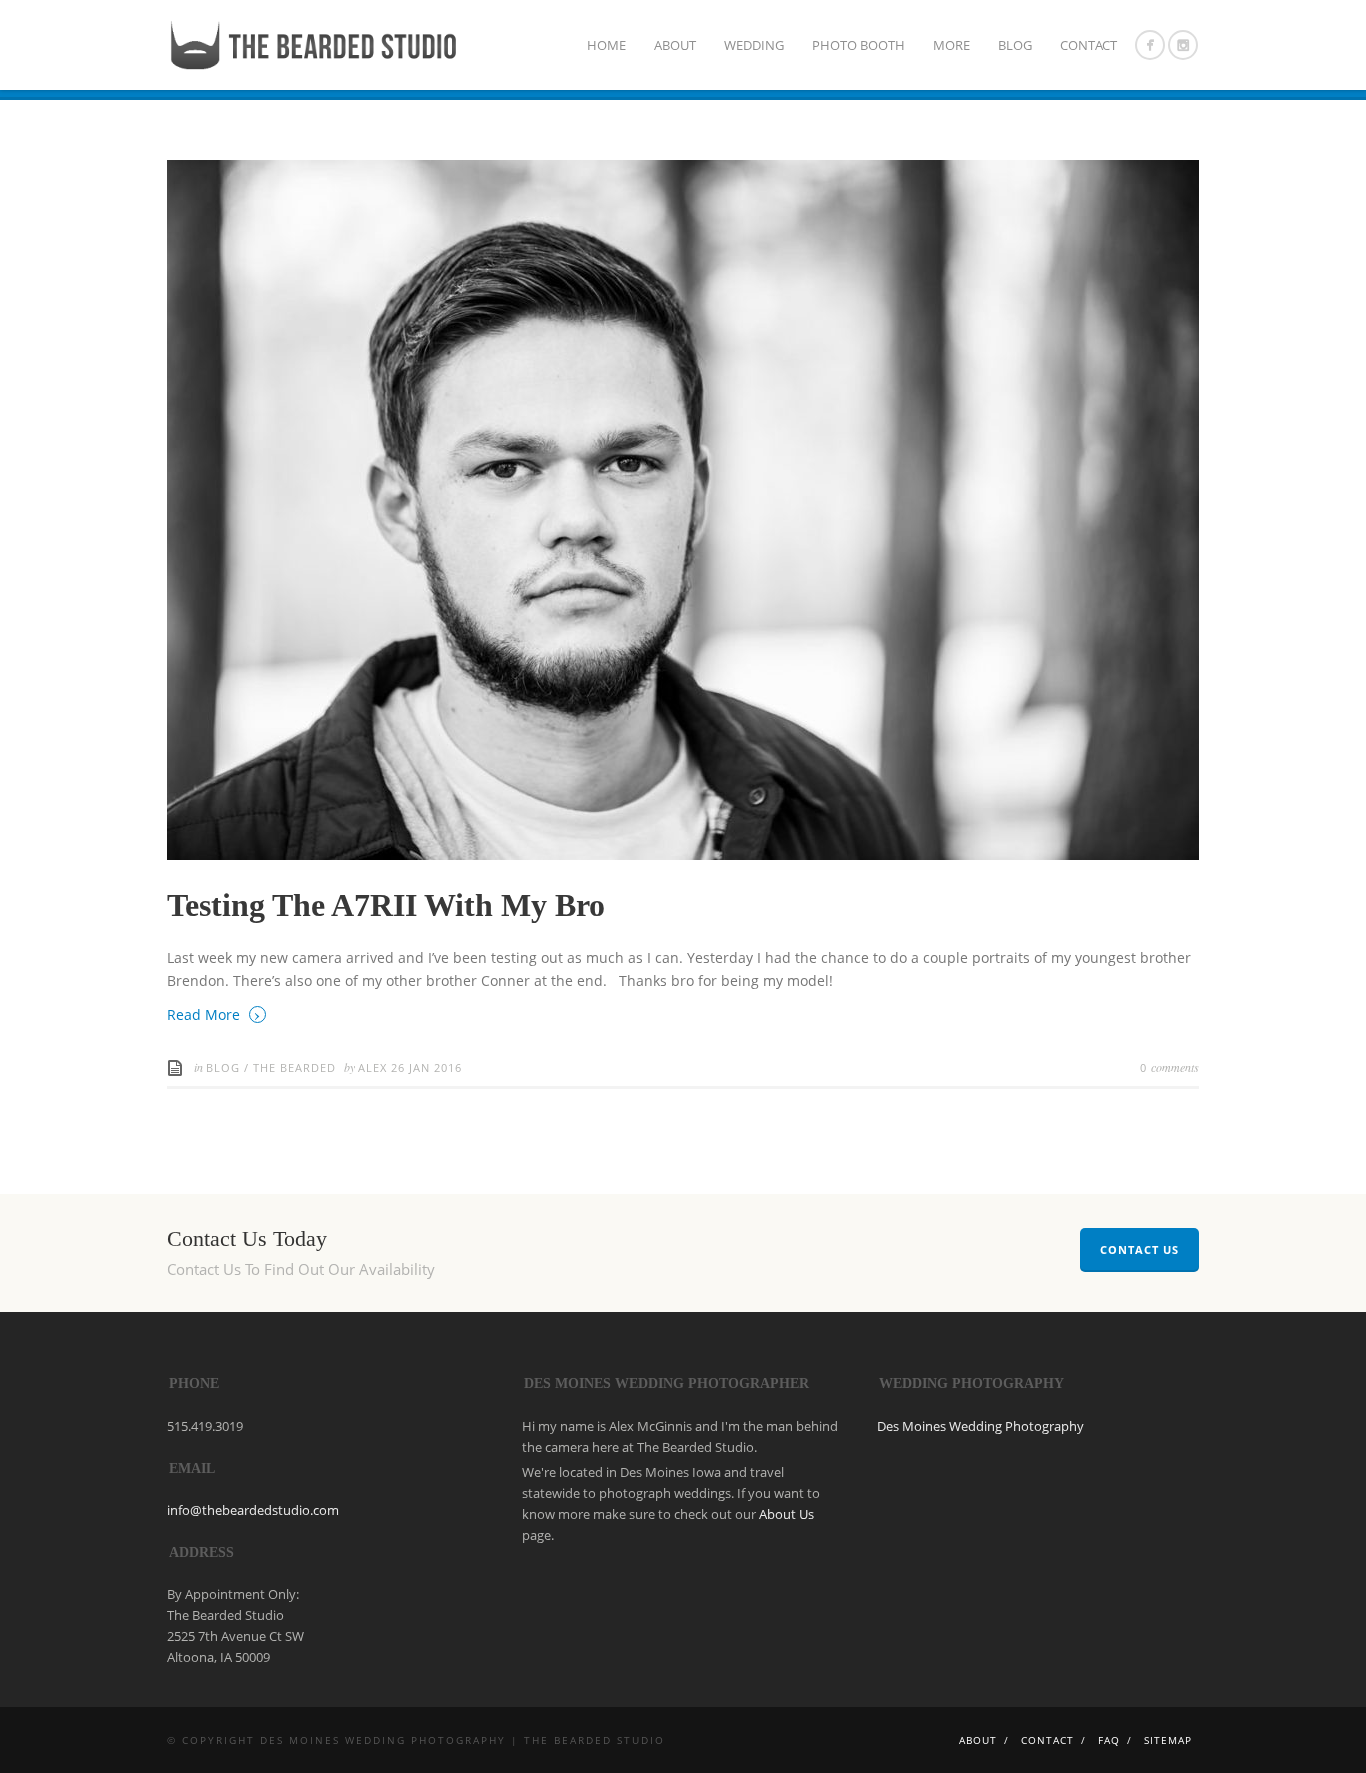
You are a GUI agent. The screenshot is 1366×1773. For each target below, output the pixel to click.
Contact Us (1139, 1249)
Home (606, 45)
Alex (374, 1067)
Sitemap (1168, 1740)
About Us (786, 1514)
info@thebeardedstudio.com (253, 1510)
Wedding (754, 45)
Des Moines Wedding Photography (980, 1426)
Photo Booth (858, 45)
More (951, 45)
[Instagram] (1183, 45)
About (675, 45)
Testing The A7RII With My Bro (386, 905)
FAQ (1109, 1740)
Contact (1088, 45)
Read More (214, 1013)
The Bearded (294, 1067)
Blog (1015, 45)
